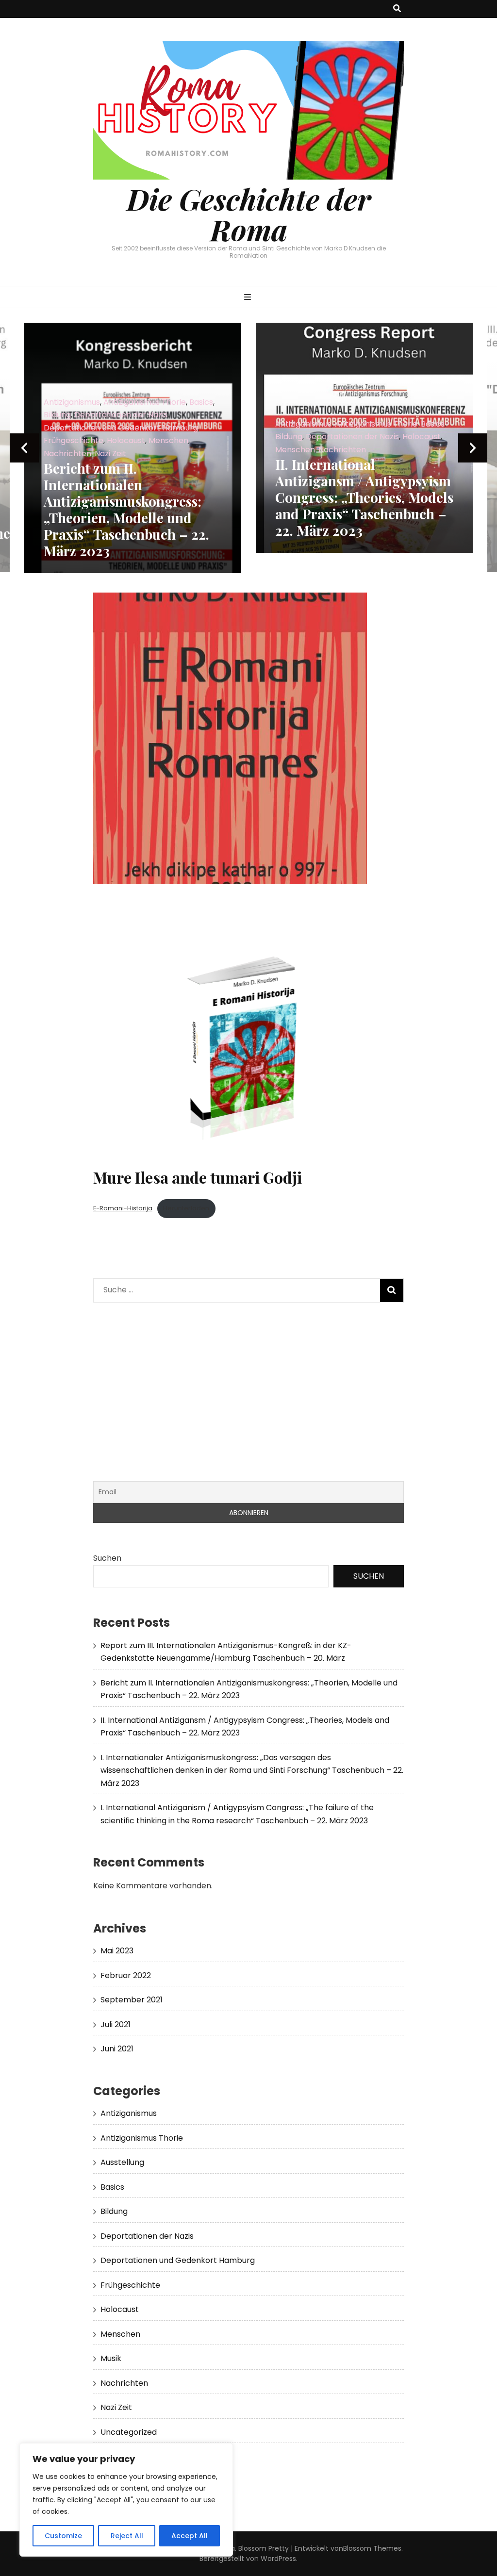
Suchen (107, 1558)
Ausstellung (122, 2162)
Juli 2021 (116, 2024)
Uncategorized (129, 2432)
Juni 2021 (117, 2049)
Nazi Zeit (427, 453)
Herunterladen (186, 1208)
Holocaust (190, 437)
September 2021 (132, 2000)
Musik (111, 2358)
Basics (201, 424)
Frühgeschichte (130, 2285)
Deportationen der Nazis (121, 437)
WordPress (278, 2559)
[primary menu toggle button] (249, 298)
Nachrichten (111, 450)
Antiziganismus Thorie (145, 424)
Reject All (127, 2536)
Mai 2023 (117, 1951)
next (473, 448)
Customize (63, 2536)
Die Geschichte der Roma (249, 214)
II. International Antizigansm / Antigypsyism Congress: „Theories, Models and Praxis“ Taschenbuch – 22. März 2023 (133, 497)
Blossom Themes (372, 2548)
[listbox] (248, 448)
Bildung (57, 437)
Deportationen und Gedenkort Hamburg (352, 439)
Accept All (190, 2536)
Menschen (64, 450)
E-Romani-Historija (123, 1208)
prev (24, 448)
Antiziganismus (72, 424)
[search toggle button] (397, 9)
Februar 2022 (126, 1975)
